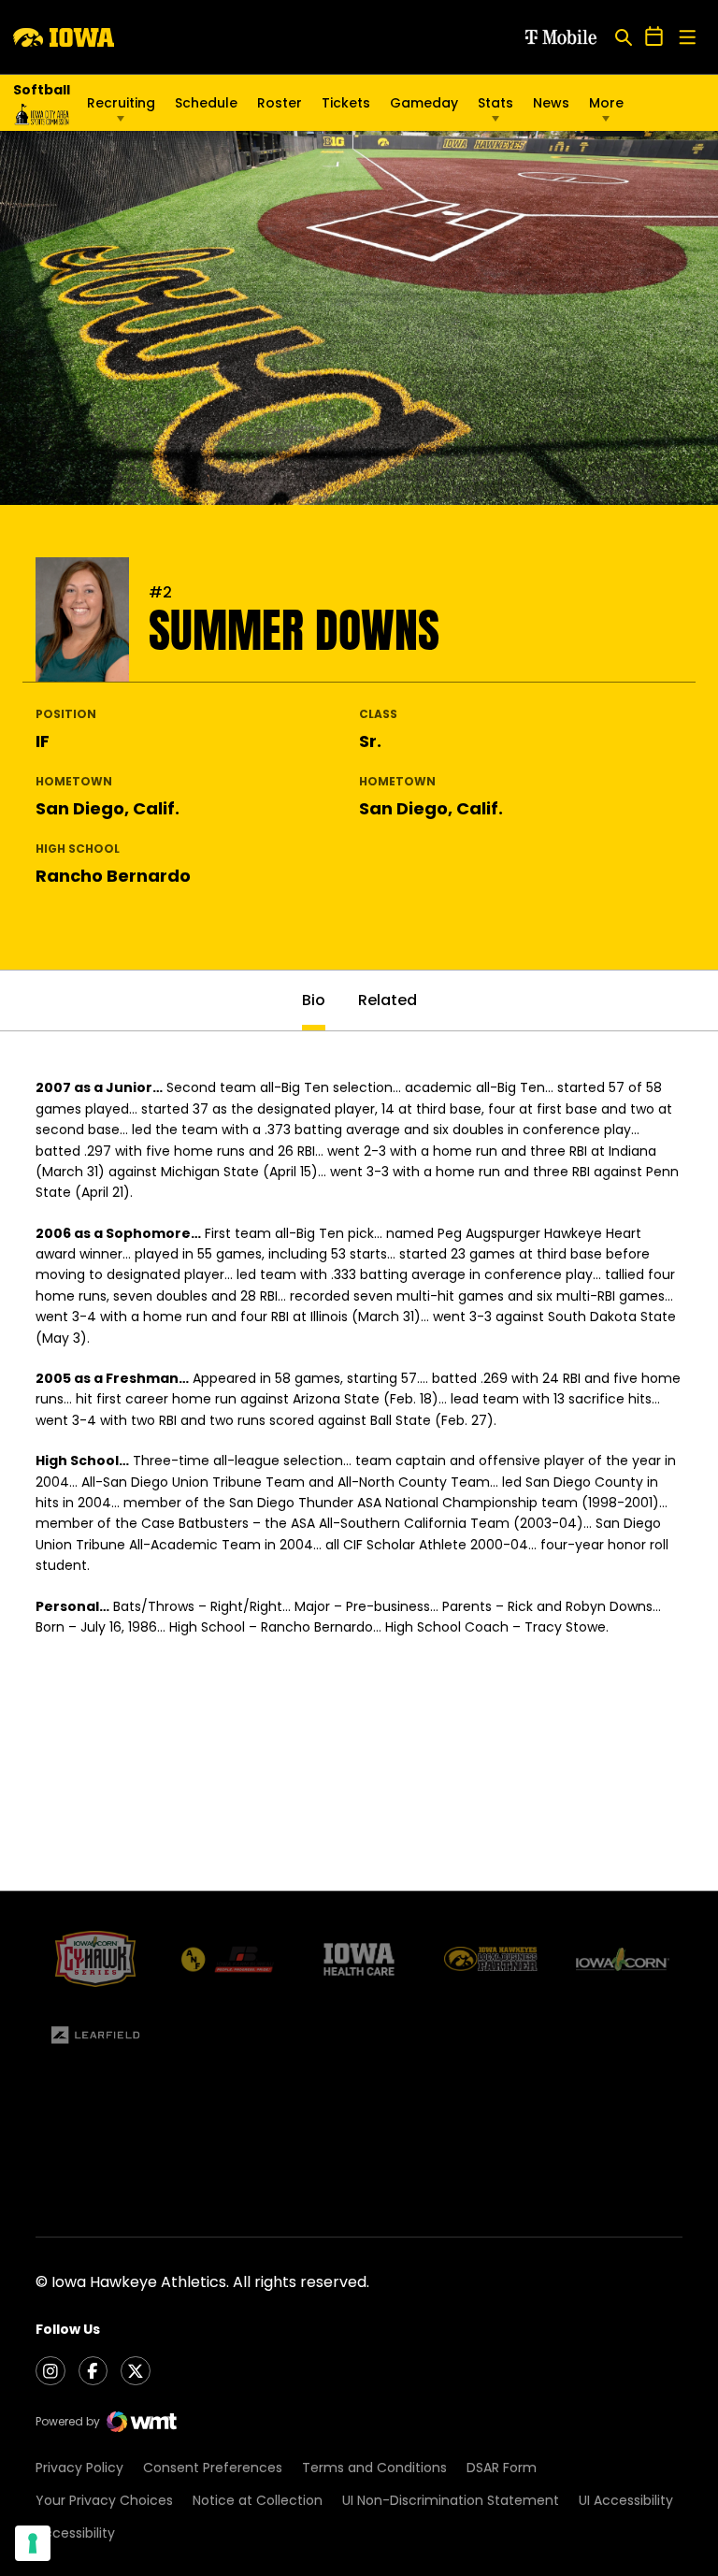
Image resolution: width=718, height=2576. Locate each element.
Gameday (424, 103)
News (551, 103)
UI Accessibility (626, 2500)
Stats (495, 103)
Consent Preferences (213, 2468)
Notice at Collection (258, 2500)
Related (388, 1000)
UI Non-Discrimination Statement (451, 2500)
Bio (314, 1000)
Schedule (206, 103)
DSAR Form (502, 2468)
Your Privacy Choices (104, 2500)
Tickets (346, 108)
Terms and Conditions (374, 2468)
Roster (280, 103)
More (606, 103)
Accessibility (75, 2533)
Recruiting (121, 103)
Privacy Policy (79, 2468)
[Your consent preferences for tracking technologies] (33, 2543)
